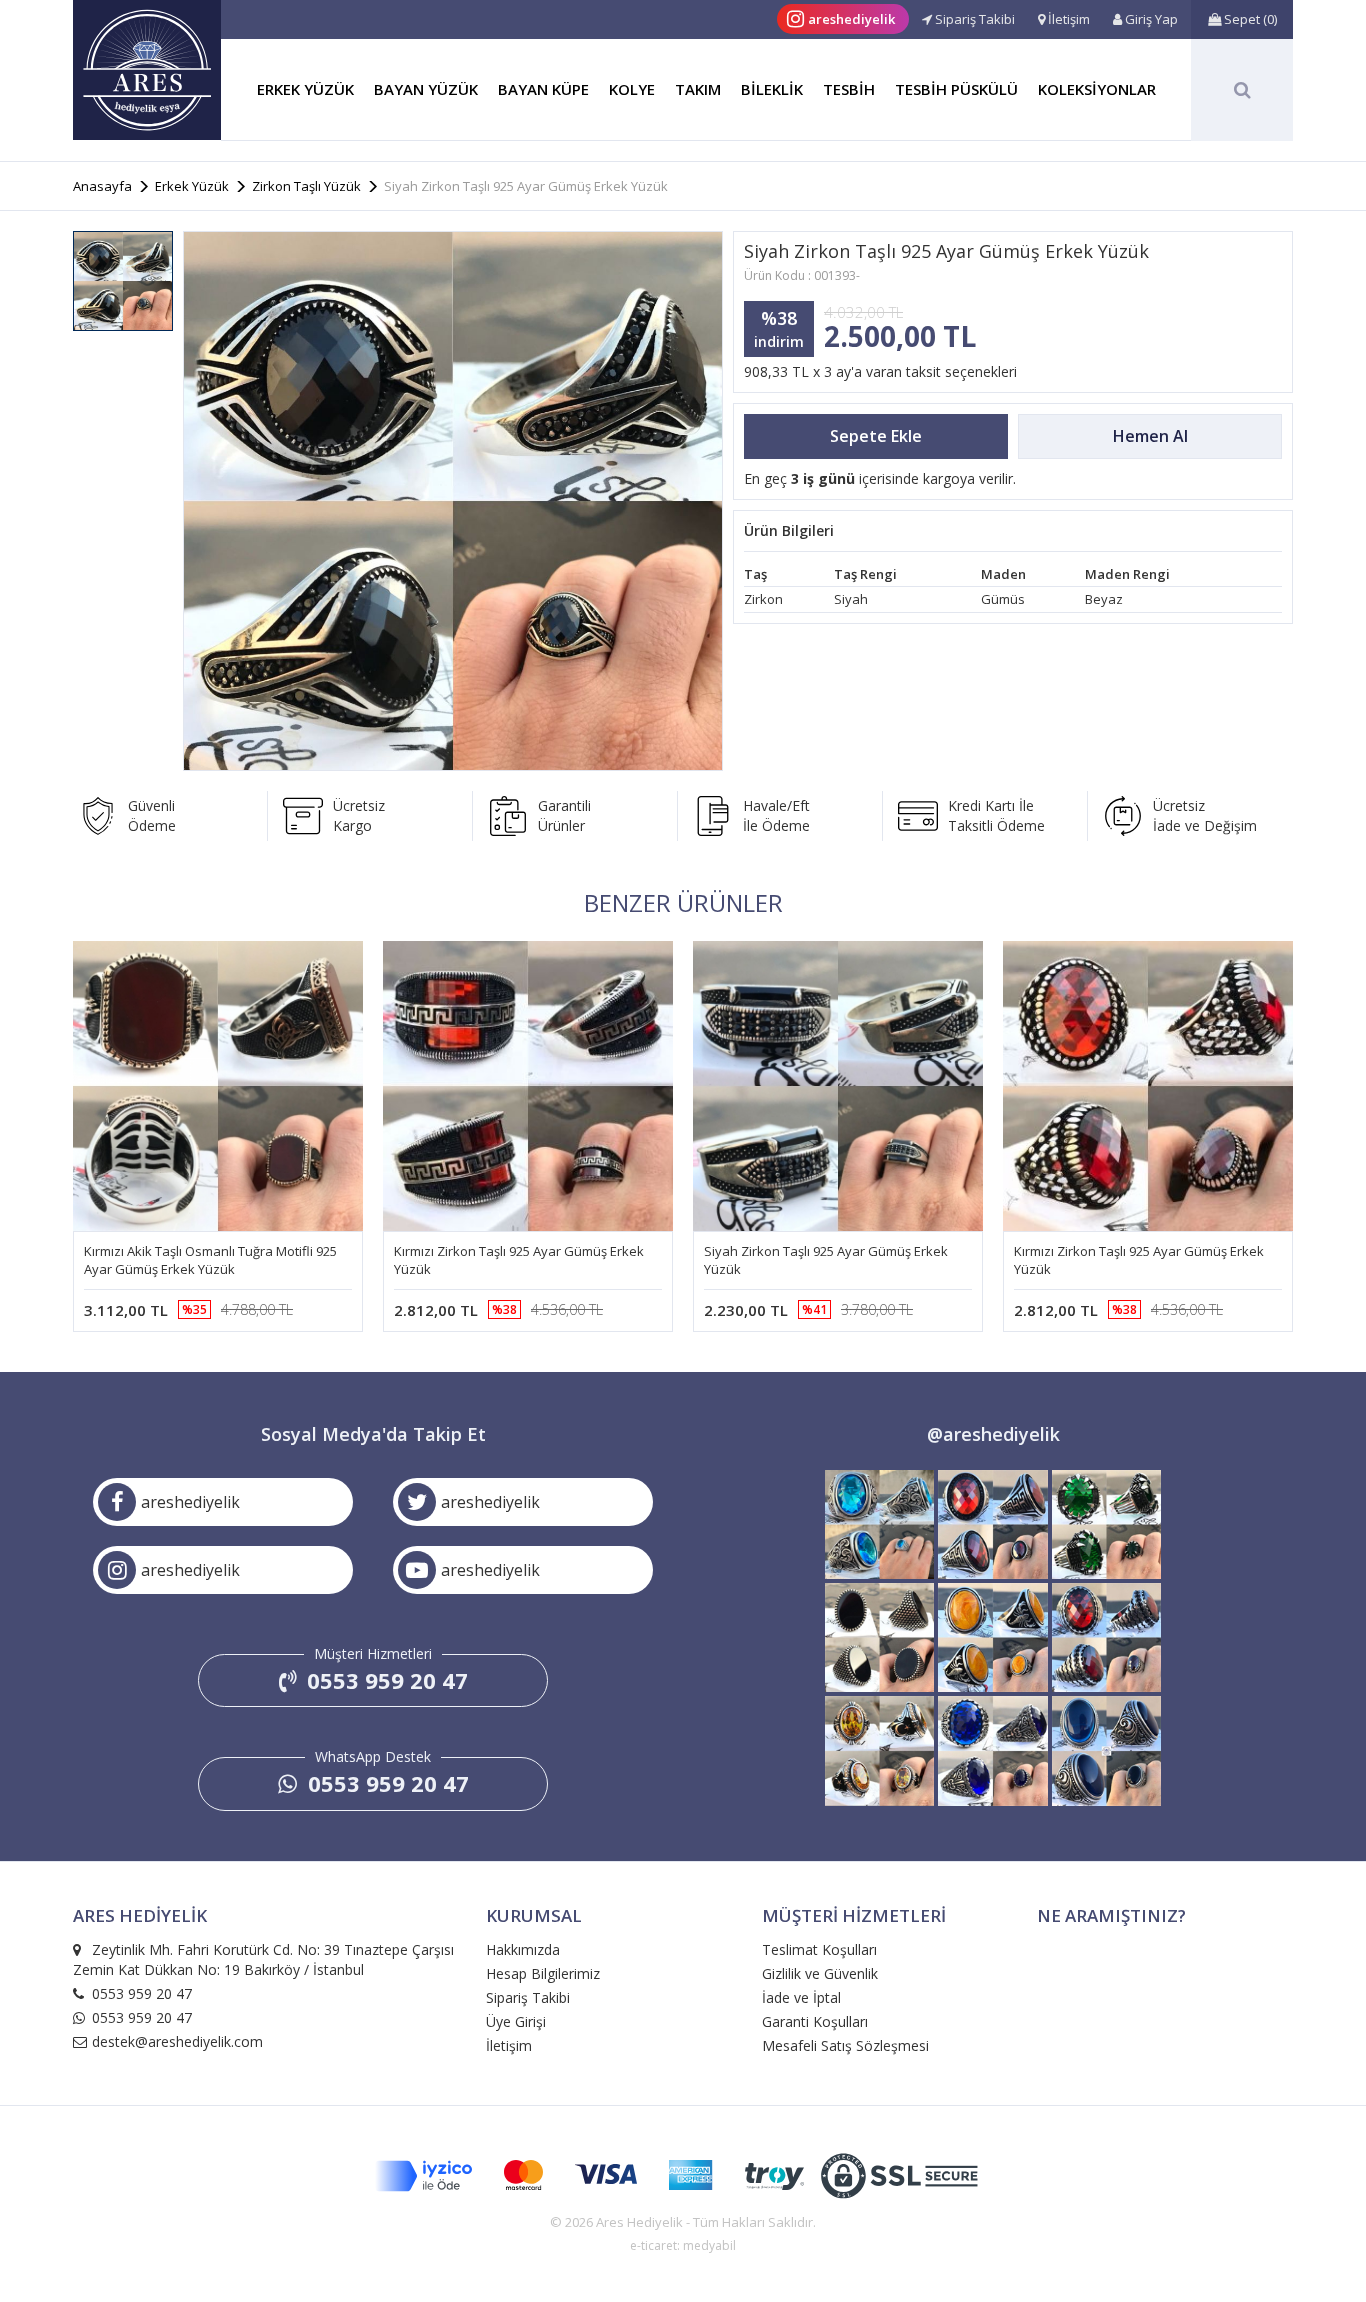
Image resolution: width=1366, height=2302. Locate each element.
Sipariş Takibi (528, 1997)
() (1250, 19)
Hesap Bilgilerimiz (543, 1973)
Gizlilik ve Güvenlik (820, 1973)
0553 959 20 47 (384, 1680)
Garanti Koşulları (815, 2021)
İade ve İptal (801, 1997)
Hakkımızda (523, 1949)
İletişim (509, 2045)
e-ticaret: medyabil (683, 2245)
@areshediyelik (993, 1434)
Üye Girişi (516, 2021)
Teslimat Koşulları (819, 1949)
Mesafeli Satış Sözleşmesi (845, 2045)
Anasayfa (102, 186)
